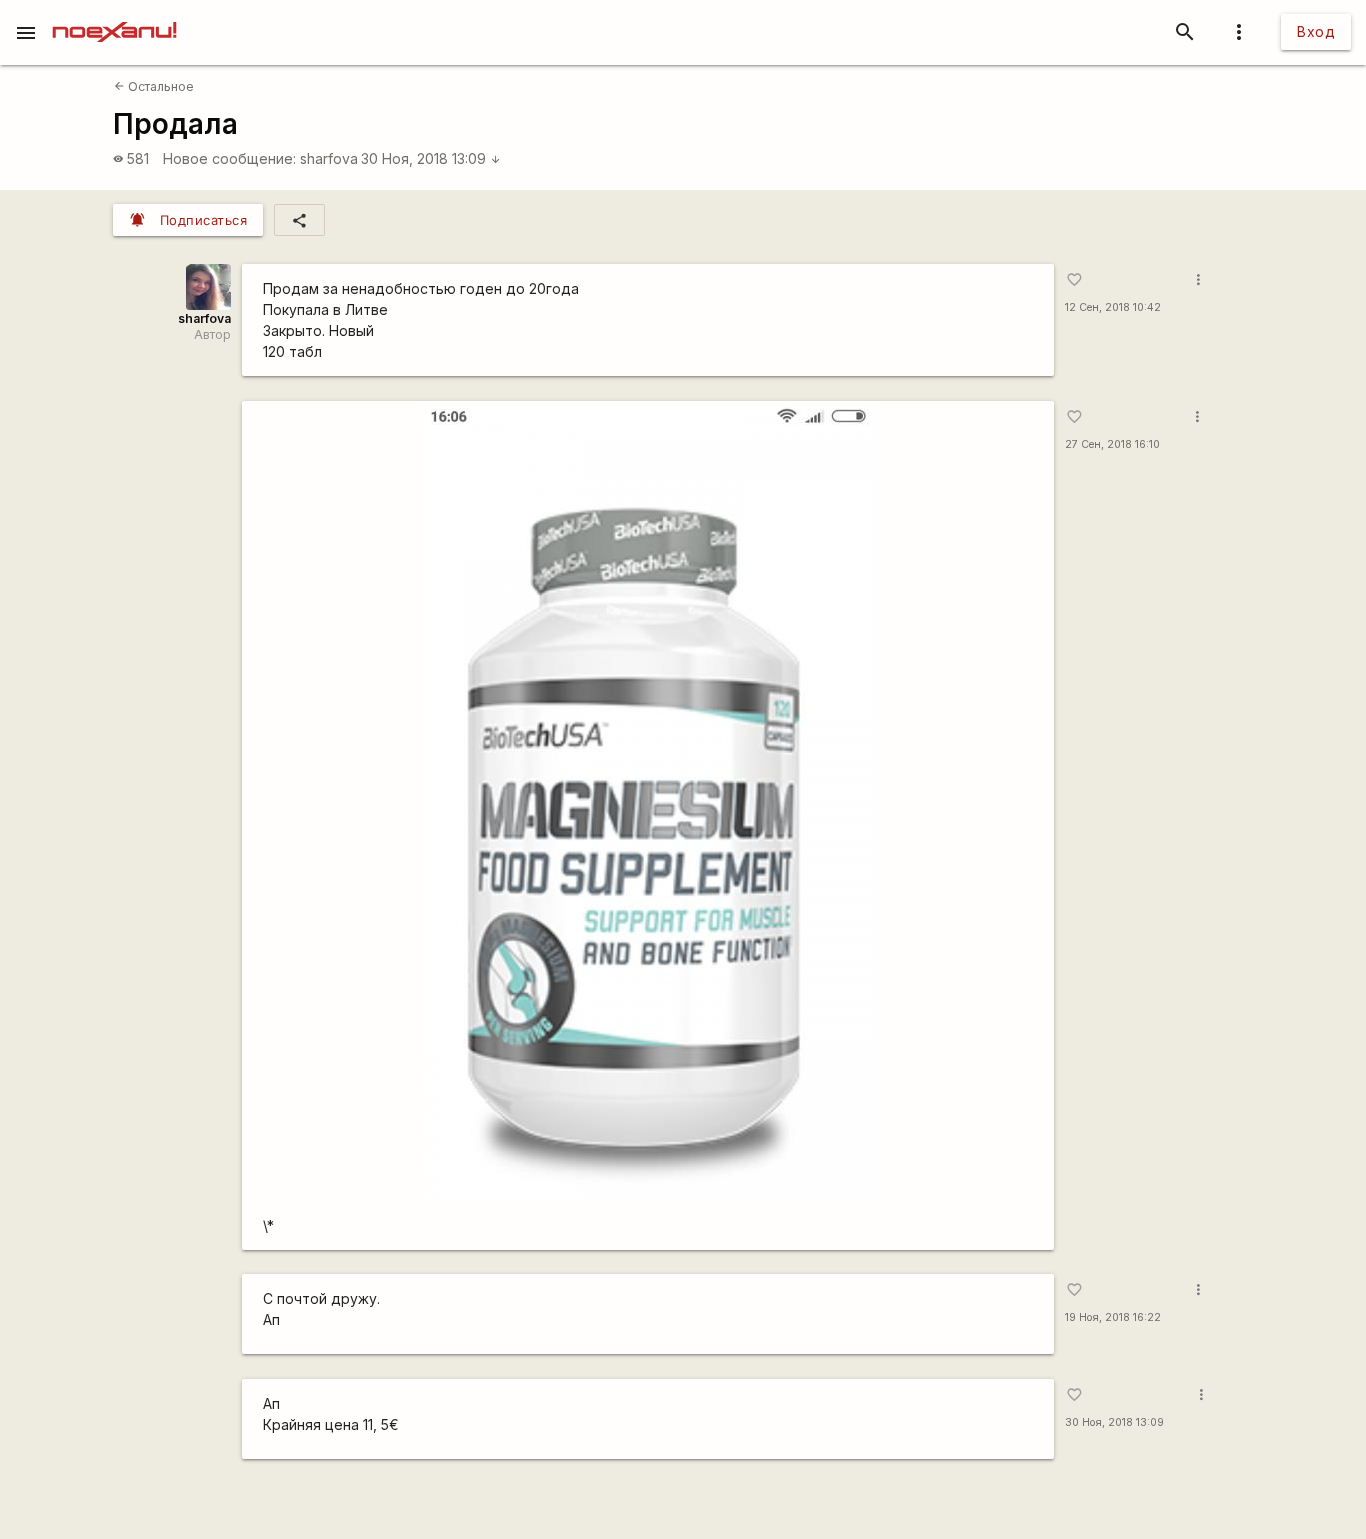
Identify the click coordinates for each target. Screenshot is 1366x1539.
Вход (1316, 31)
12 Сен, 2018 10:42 (1113, 307)
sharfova (329, 158)
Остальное (154, 86)
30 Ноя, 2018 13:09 (431, 158)
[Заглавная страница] (114, 14)
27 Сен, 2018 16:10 (1112, 444)
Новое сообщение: (229, 158)
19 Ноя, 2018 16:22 (1113, 1317)
